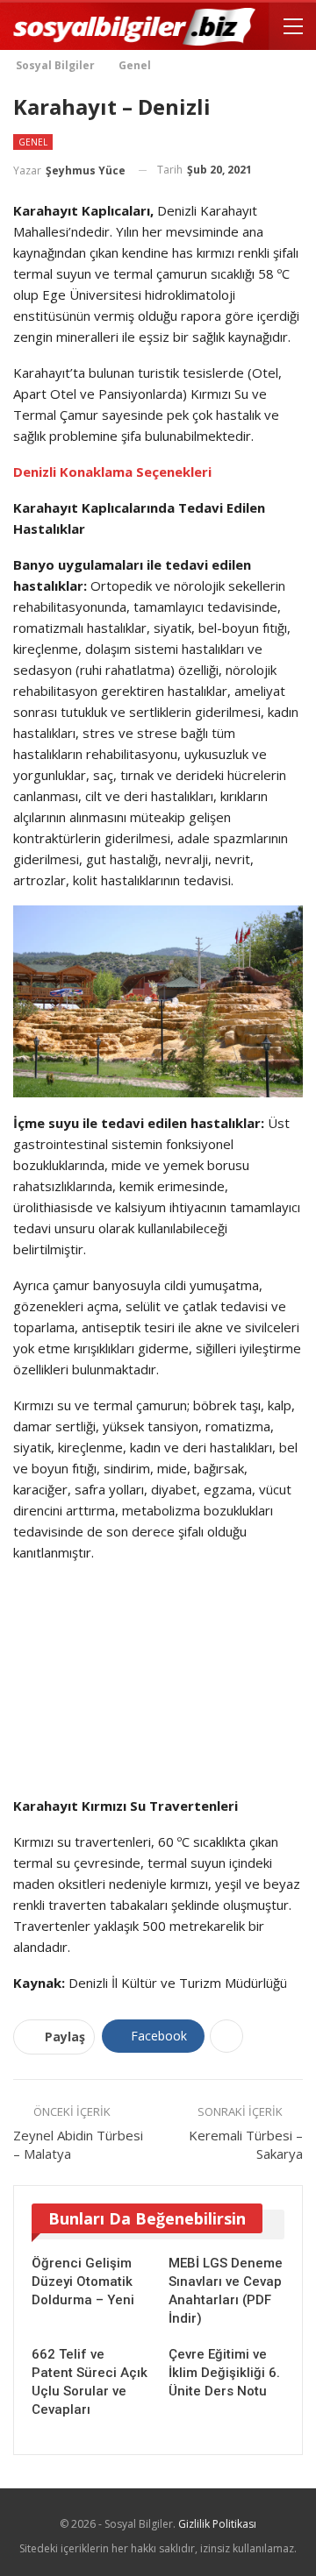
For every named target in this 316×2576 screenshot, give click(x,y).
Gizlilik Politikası (217, 2524)
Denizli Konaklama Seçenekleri (112, 472)
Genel (33, 142)
